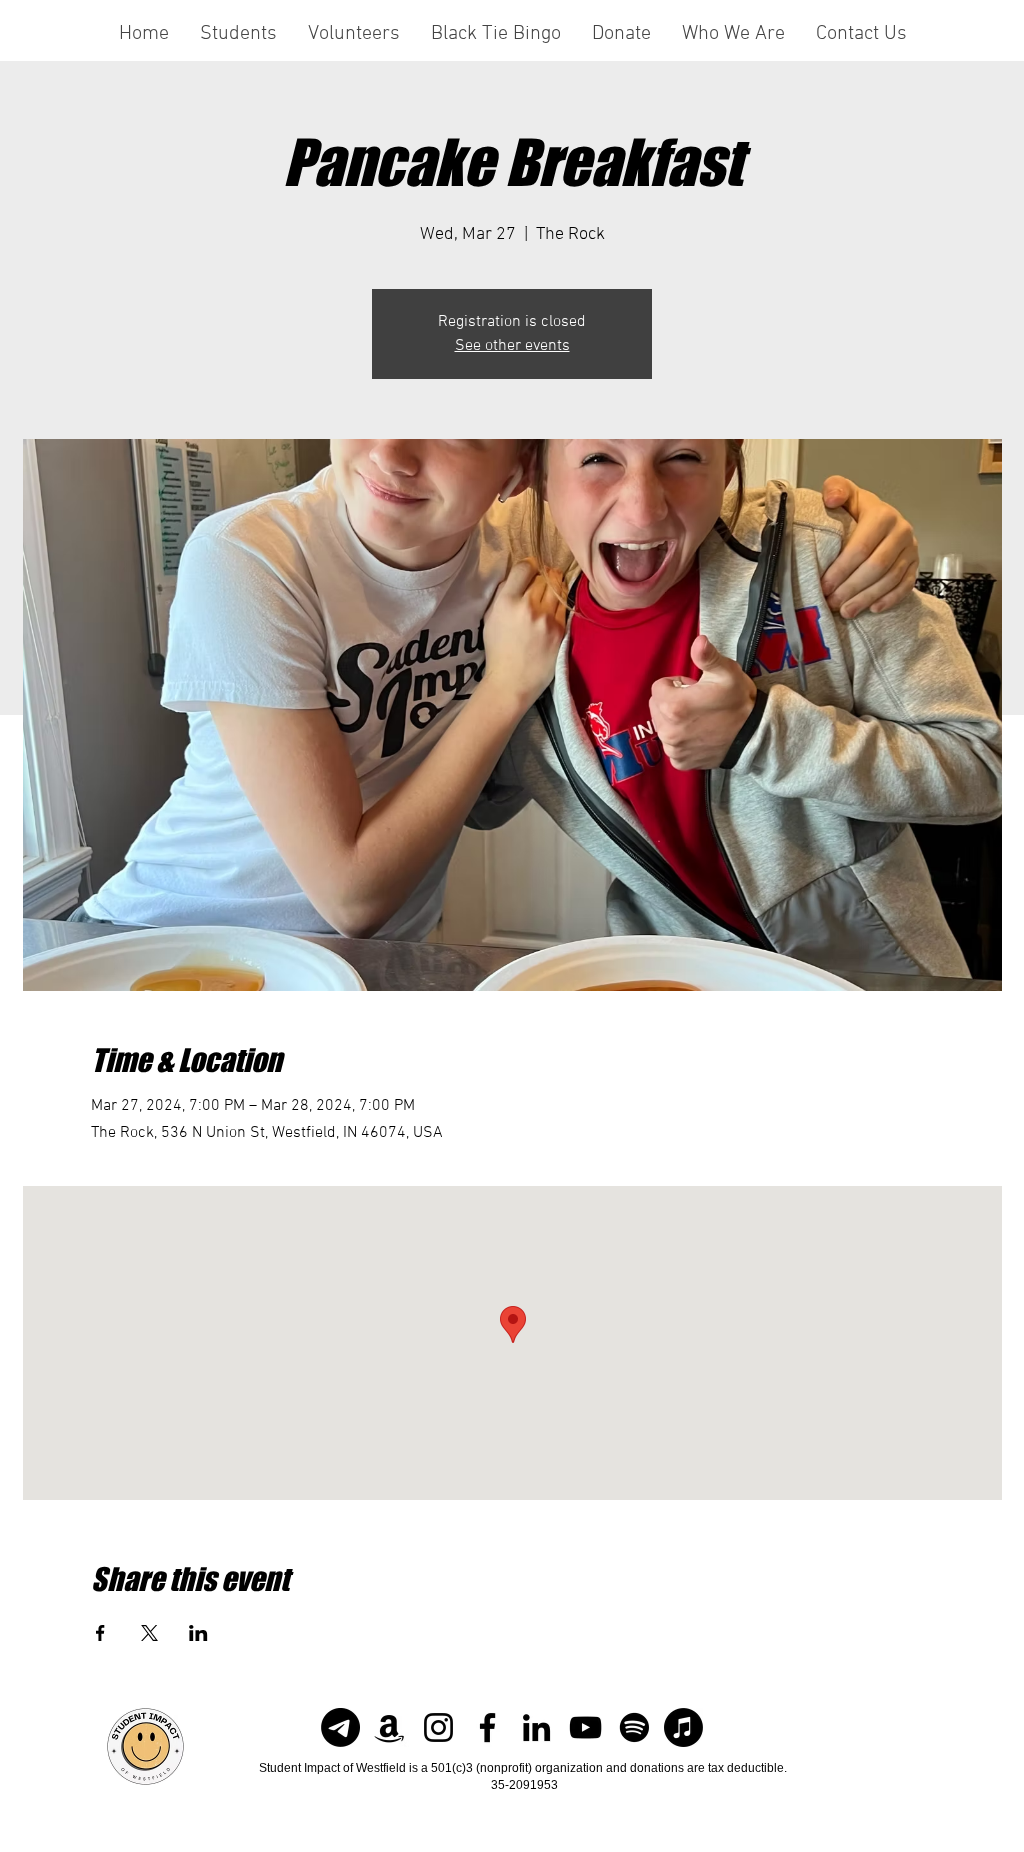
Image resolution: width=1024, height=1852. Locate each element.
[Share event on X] (149, 1633)
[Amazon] (389, 1727)
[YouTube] (585, 1727)
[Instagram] (438, 1727)
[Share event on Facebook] (100, 1633)
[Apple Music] (683, 1727)
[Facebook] (487, 1727)
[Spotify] (634, 1727)
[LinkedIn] (536, 1727)
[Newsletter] (340, 1727)
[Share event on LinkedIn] (198, 1633)
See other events (512, 346)
